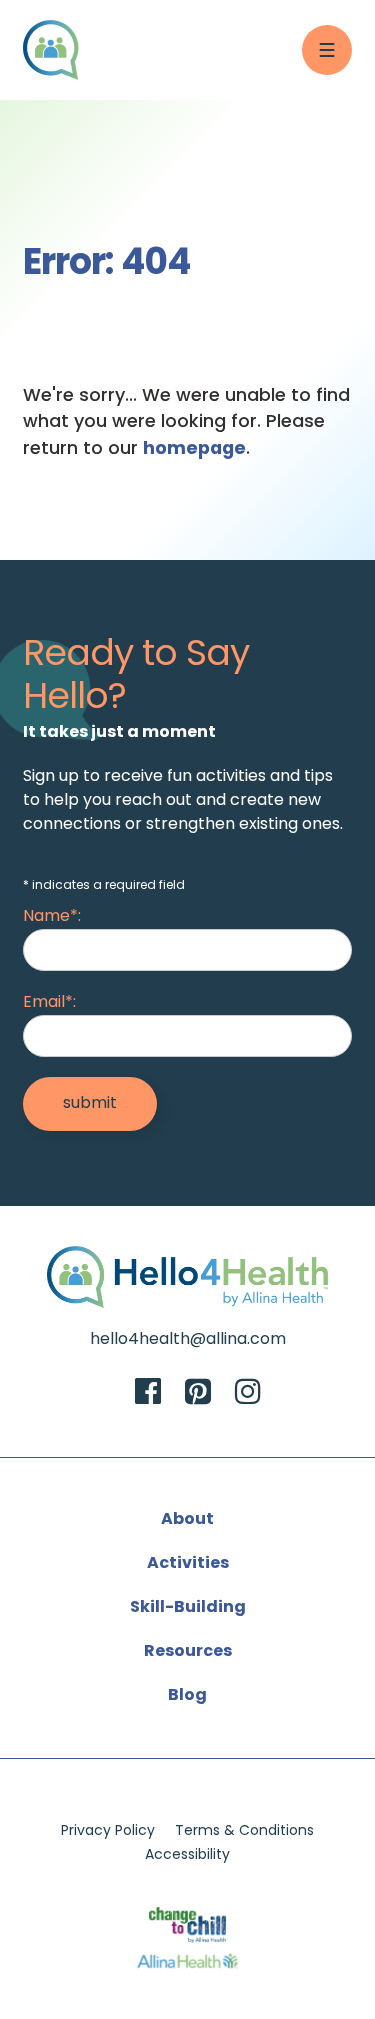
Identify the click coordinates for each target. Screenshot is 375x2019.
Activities (188, 1564)
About (187, 1520)
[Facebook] (148, 1394)
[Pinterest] (198, 1394)
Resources (188, 1652)
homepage (194, 449)
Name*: (52, 917)
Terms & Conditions (244, 1831)
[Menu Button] (327, 50)
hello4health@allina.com (188, 1340)
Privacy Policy (108, 1831)
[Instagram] (248, 1394)
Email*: (49, 1003)
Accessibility (187, 1855)
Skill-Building (188, 1608)
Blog (187, 1696)
